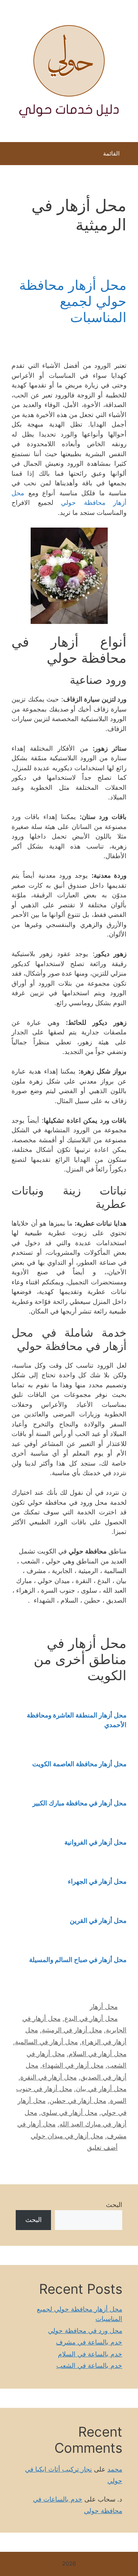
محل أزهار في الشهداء (73, 2065)
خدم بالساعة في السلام (90, 2354)
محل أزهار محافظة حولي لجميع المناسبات (73, 301)
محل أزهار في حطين (78, 2101)
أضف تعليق (102, 2147)
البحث (114, 2205)
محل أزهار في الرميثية (72, 2030)
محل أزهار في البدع (91, 2018)
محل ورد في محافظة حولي (85, 2331)
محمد (115, 2469)
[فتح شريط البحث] (11, 156)
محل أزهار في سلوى (69, 2113)
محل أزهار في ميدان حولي (67, 2136)
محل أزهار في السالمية (46, 2042)
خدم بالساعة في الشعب (89, 2366)
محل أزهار (104, 2007)
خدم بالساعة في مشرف (89, 2342)
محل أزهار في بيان (101, 2089)
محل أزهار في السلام (98, 2054)
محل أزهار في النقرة (48, 2077)
